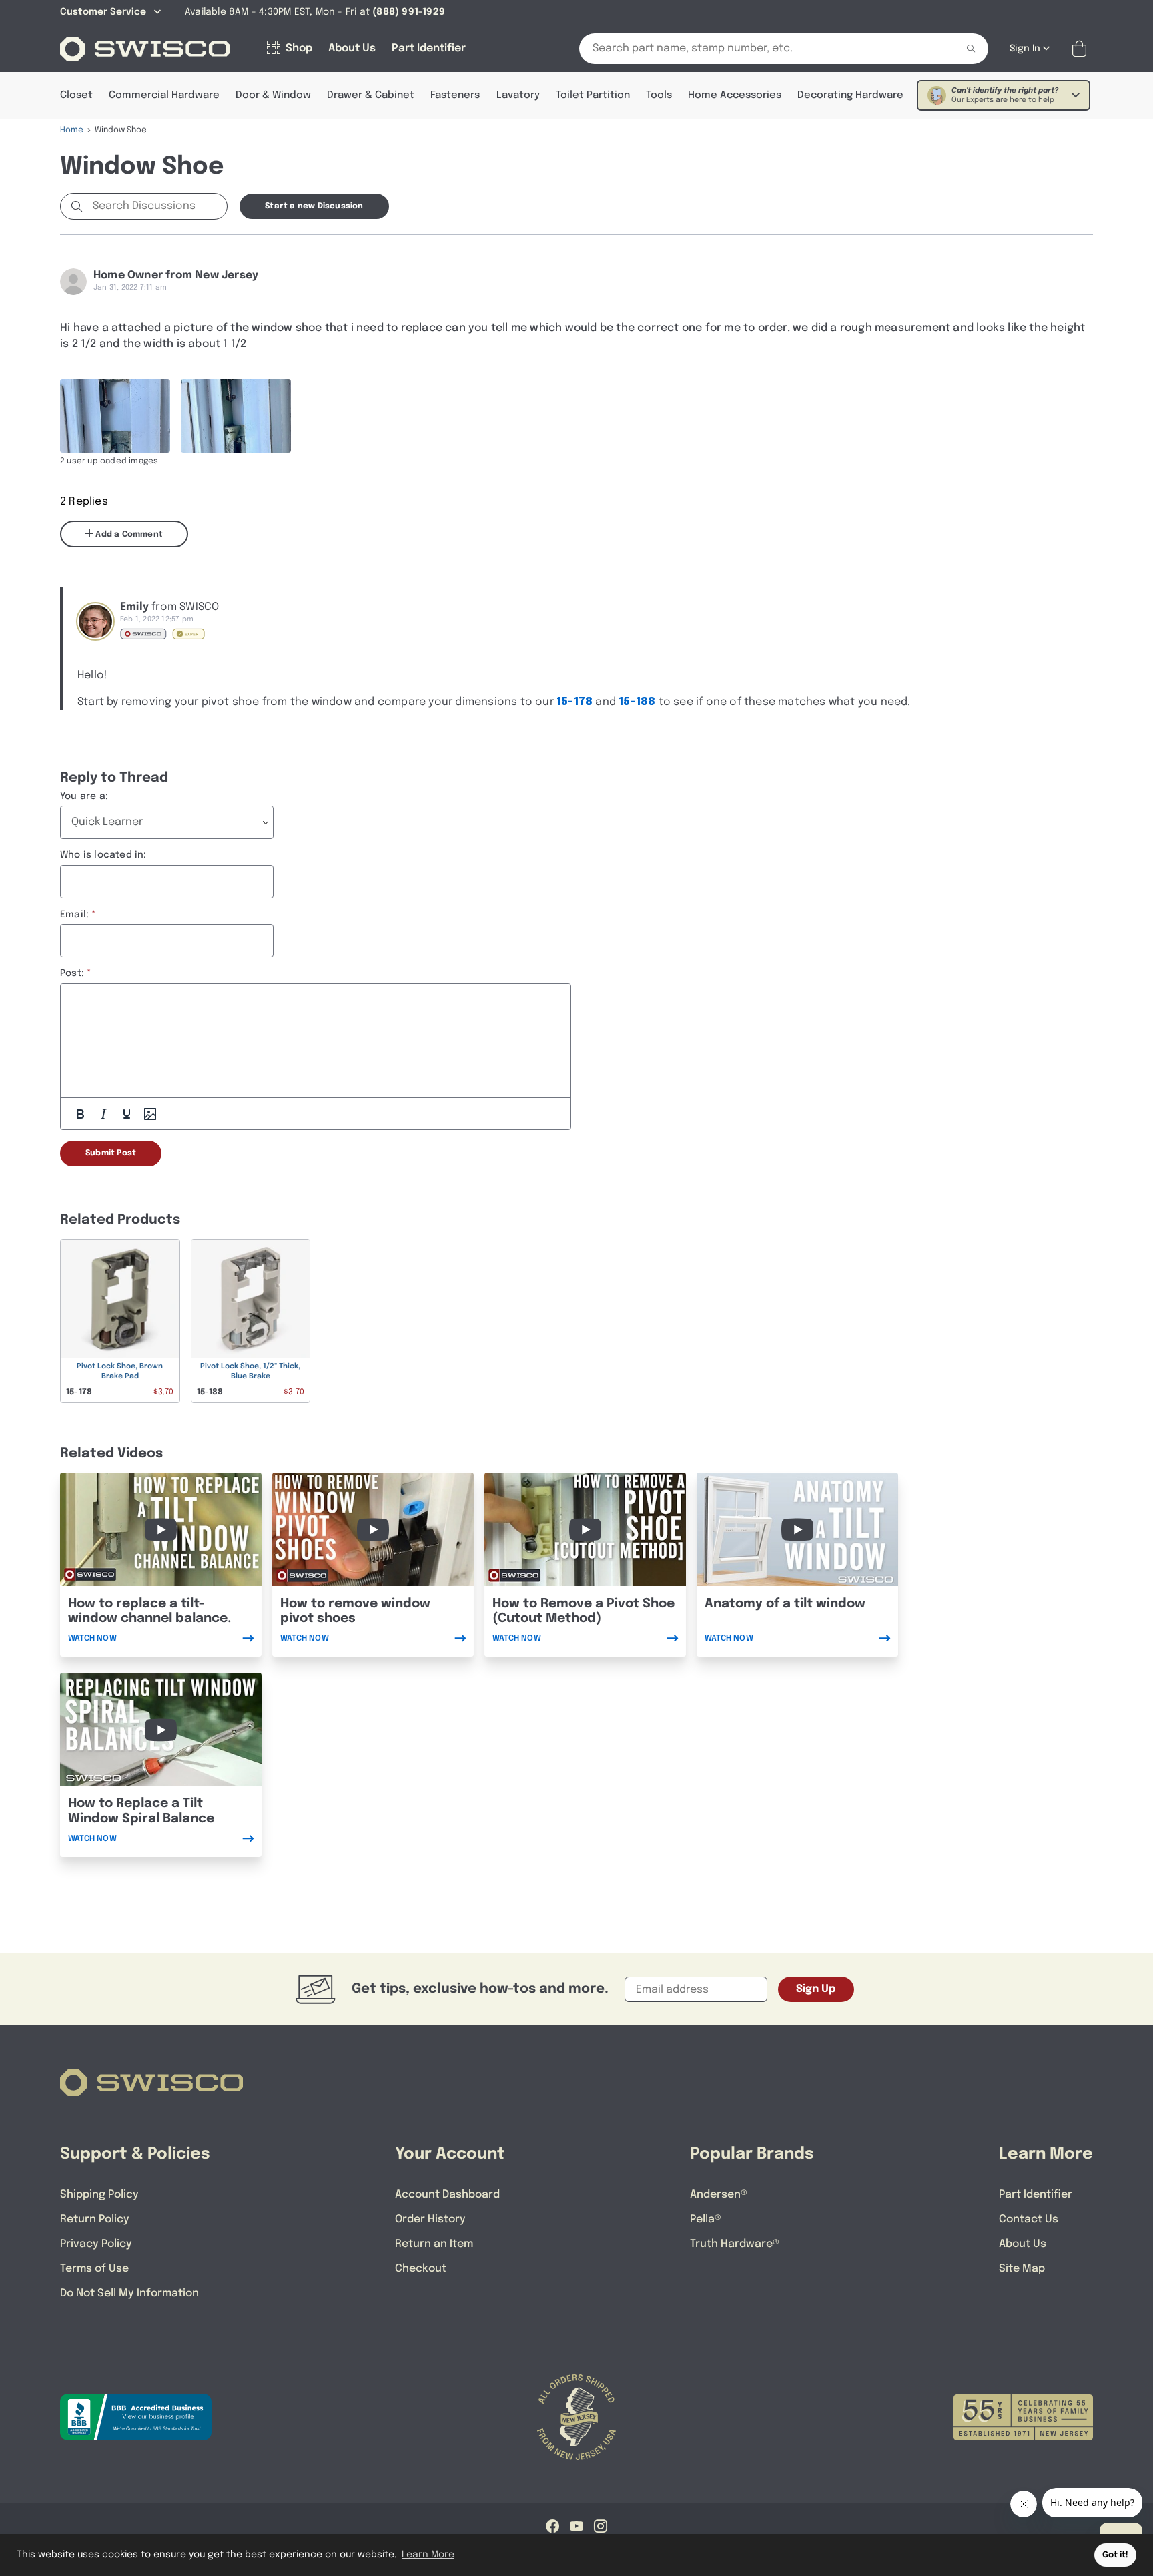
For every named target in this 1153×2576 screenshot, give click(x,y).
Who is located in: (103, 855)
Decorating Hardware (850, 95)
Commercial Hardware (164, 95)
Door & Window (273, 95)
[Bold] (80, 1114)
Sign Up (816, 1989)
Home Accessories (735, 95)
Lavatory (518, 95)
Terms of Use (94, 2269)
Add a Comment (128, 535)
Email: (74, 915)
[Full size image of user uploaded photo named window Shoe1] (236, 416)
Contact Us (1029, 2219)
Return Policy (95, 2219)
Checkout (421, 2269)
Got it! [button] (1115, 2555)
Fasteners (455, 95)
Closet (76, 95)
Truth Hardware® (735, 2244)
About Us (1023, 2244)
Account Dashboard (447, 2195)
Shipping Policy (99, 2195)
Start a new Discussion (314, 206)
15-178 (574, 702)
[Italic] (103, 1114)
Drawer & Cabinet (371, 95)
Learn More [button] (428, 2555)
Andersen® (719, 2195)
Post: (72, 973)
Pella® (706, 2219)
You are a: (84, 796)
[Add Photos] (150, 1114)
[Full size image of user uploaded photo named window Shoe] (115, 416)
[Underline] (127, 1114)
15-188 (637, 702)
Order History (430, 2219)
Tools (659, 95)
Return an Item (434, 2244)
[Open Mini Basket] (1082, 49)
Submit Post (111, 1153)
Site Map (1022, 2269)
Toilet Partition (593, 95)
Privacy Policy (96, 2244)
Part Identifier (1036, 2195)
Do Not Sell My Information (129, 2293)
